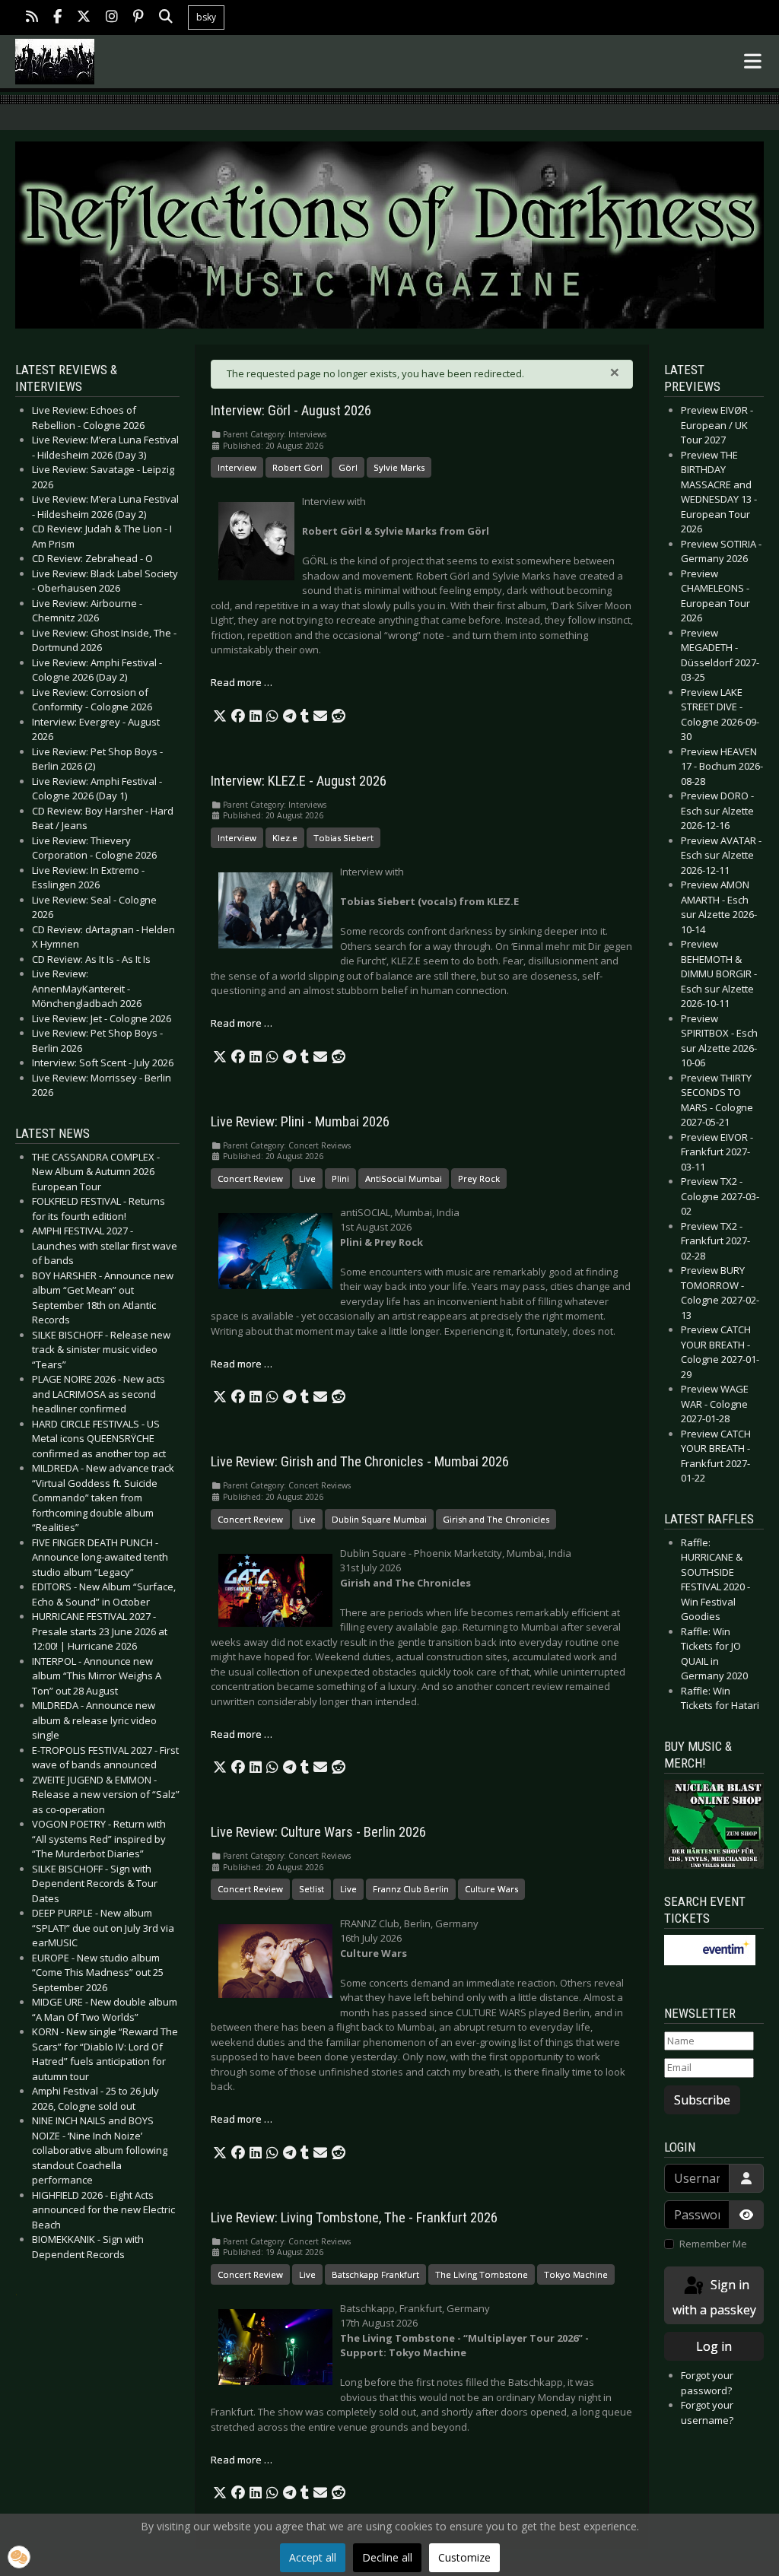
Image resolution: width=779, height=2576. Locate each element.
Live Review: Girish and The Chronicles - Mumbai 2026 (360, 1462)
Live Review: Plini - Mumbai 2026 (300, 1122)
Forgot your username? (707, 2412)
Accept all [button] (313, 2557)
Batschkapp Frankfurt (375, 2274)
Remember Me (713, 2244)
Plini (340, 1178)
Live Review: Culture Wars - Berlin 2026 (318, 1832)
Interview (237, 467)
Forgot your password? (707, 2383)
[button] (220, 716)
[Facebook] (57, 18)
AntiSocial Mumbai (404, 1178)
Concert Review (250, 1178)
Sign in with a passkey (714, 2297)
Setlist (312, 1889)
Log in (714, 2346)
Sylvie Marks (399, 467)
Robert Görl (297, 467)
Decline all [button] (387, 2557)
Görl (348, 467)
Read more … (242, 682)
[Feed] (32, 18)
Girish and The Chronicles (496, 1519)
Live (307, 1178)
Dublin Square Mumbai (379, 1519)
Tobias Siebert (343, 838)
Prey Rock (479, 1178)
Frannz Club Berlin (411, 1889)
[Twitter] (84, 18)
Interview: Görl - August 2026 (291, 411)
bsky (206, 17)
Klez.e (285, 838)
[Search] (166, 18)
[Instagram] (112, 18)
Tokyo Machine (576, 2274)
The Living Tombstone (482, 2274)
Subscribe (702, 2100)
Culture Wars (491, 1889)
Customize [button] (464, 2557)
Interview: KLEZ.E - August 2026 (299, 781)
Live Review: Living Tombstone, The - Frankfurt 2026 (354, 2218)
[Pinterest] (138, 18)
